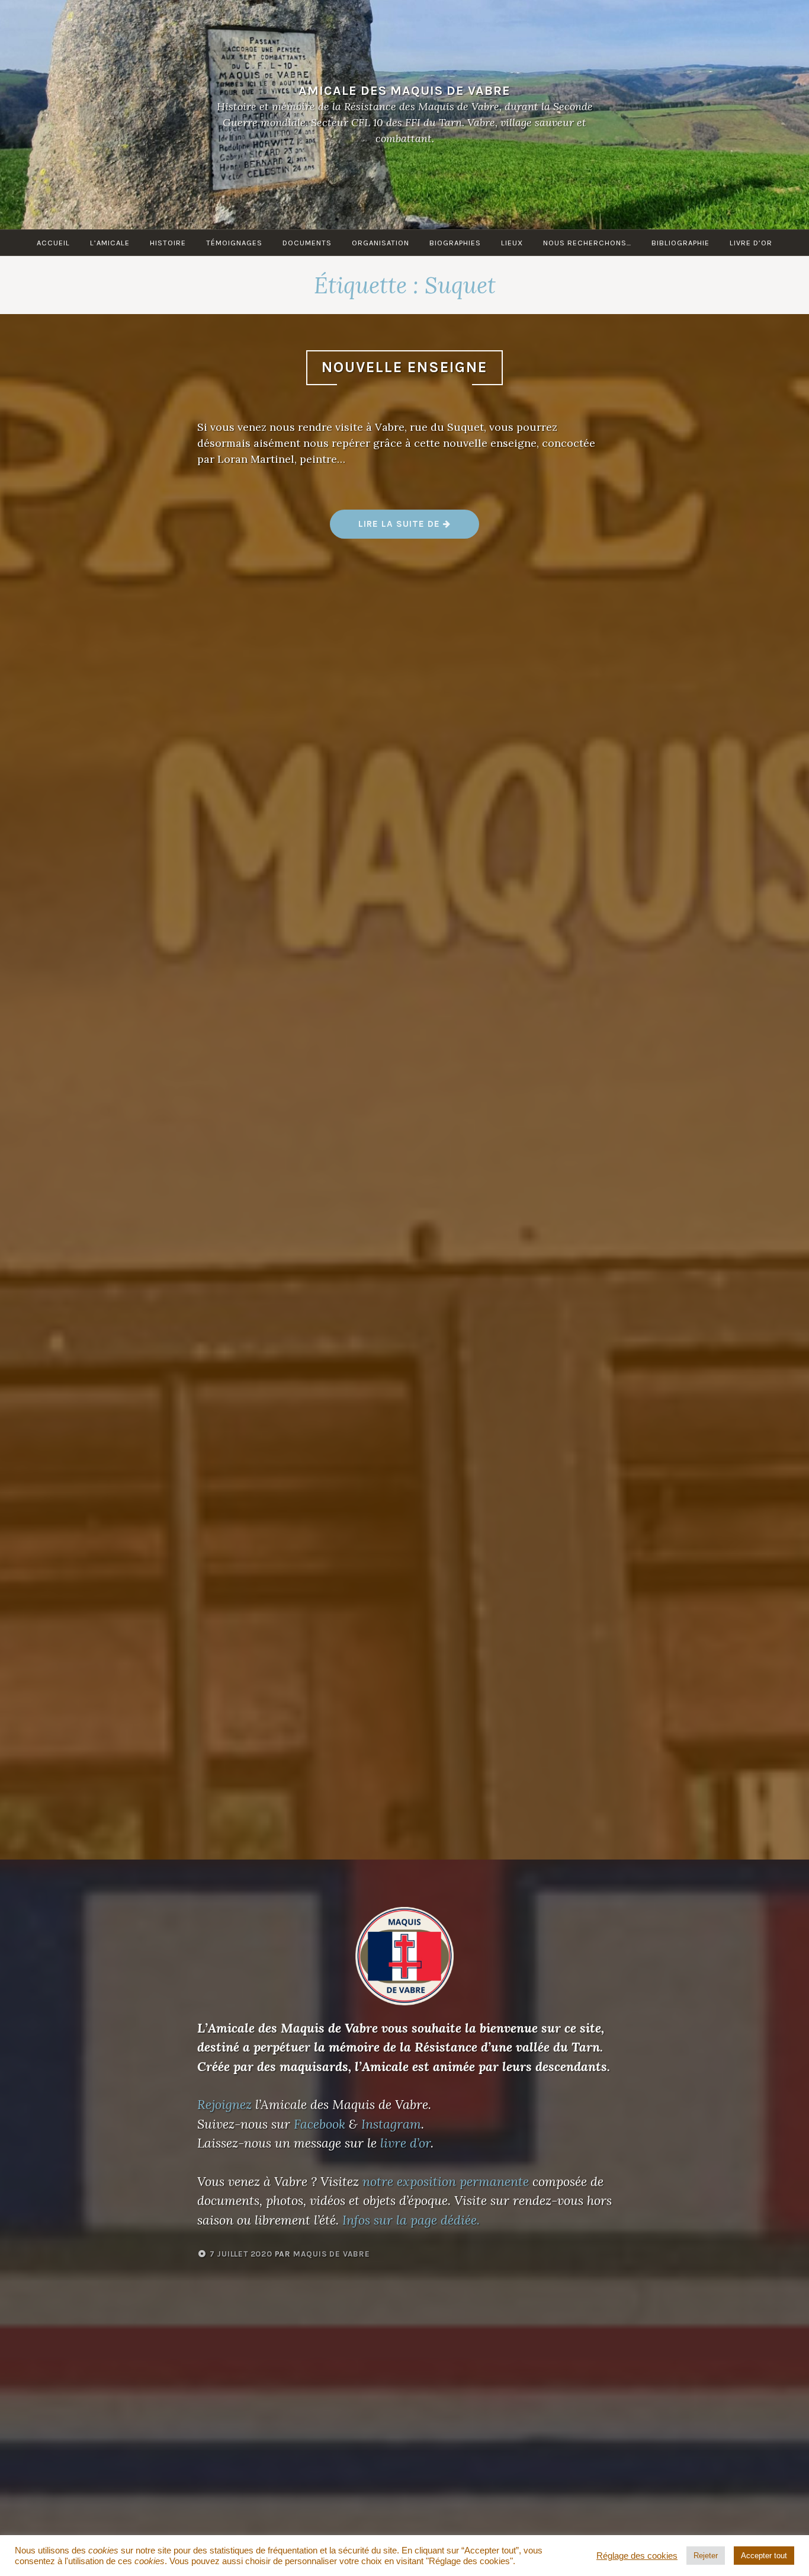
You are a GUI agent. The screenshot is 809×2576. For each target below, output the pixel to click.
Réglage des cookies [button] (637, 2556)
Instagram (391, 2124)
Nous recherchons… (587, 243)
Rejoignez (224, 2104)
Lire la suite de (418, 528)
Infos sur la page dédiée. (411, 2220)
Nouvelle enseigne (404, 367)
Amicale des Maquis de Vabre (404, 90)
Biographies (455, 243)
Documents (307, 243)
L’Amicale (110, 243)
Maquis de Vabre (332, 2254)
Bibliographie (680, 243)
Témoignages (234, 243)
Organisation (381, 243)
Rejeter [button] (706, 2556)
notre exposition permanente (446, 2181)
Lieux (512, 243)
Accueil (53, 243)
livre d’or (405, 2143)
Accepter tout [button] (764, 2556)
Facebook (320, 2124)
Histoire (168, 243)
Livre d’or (751, 243)
